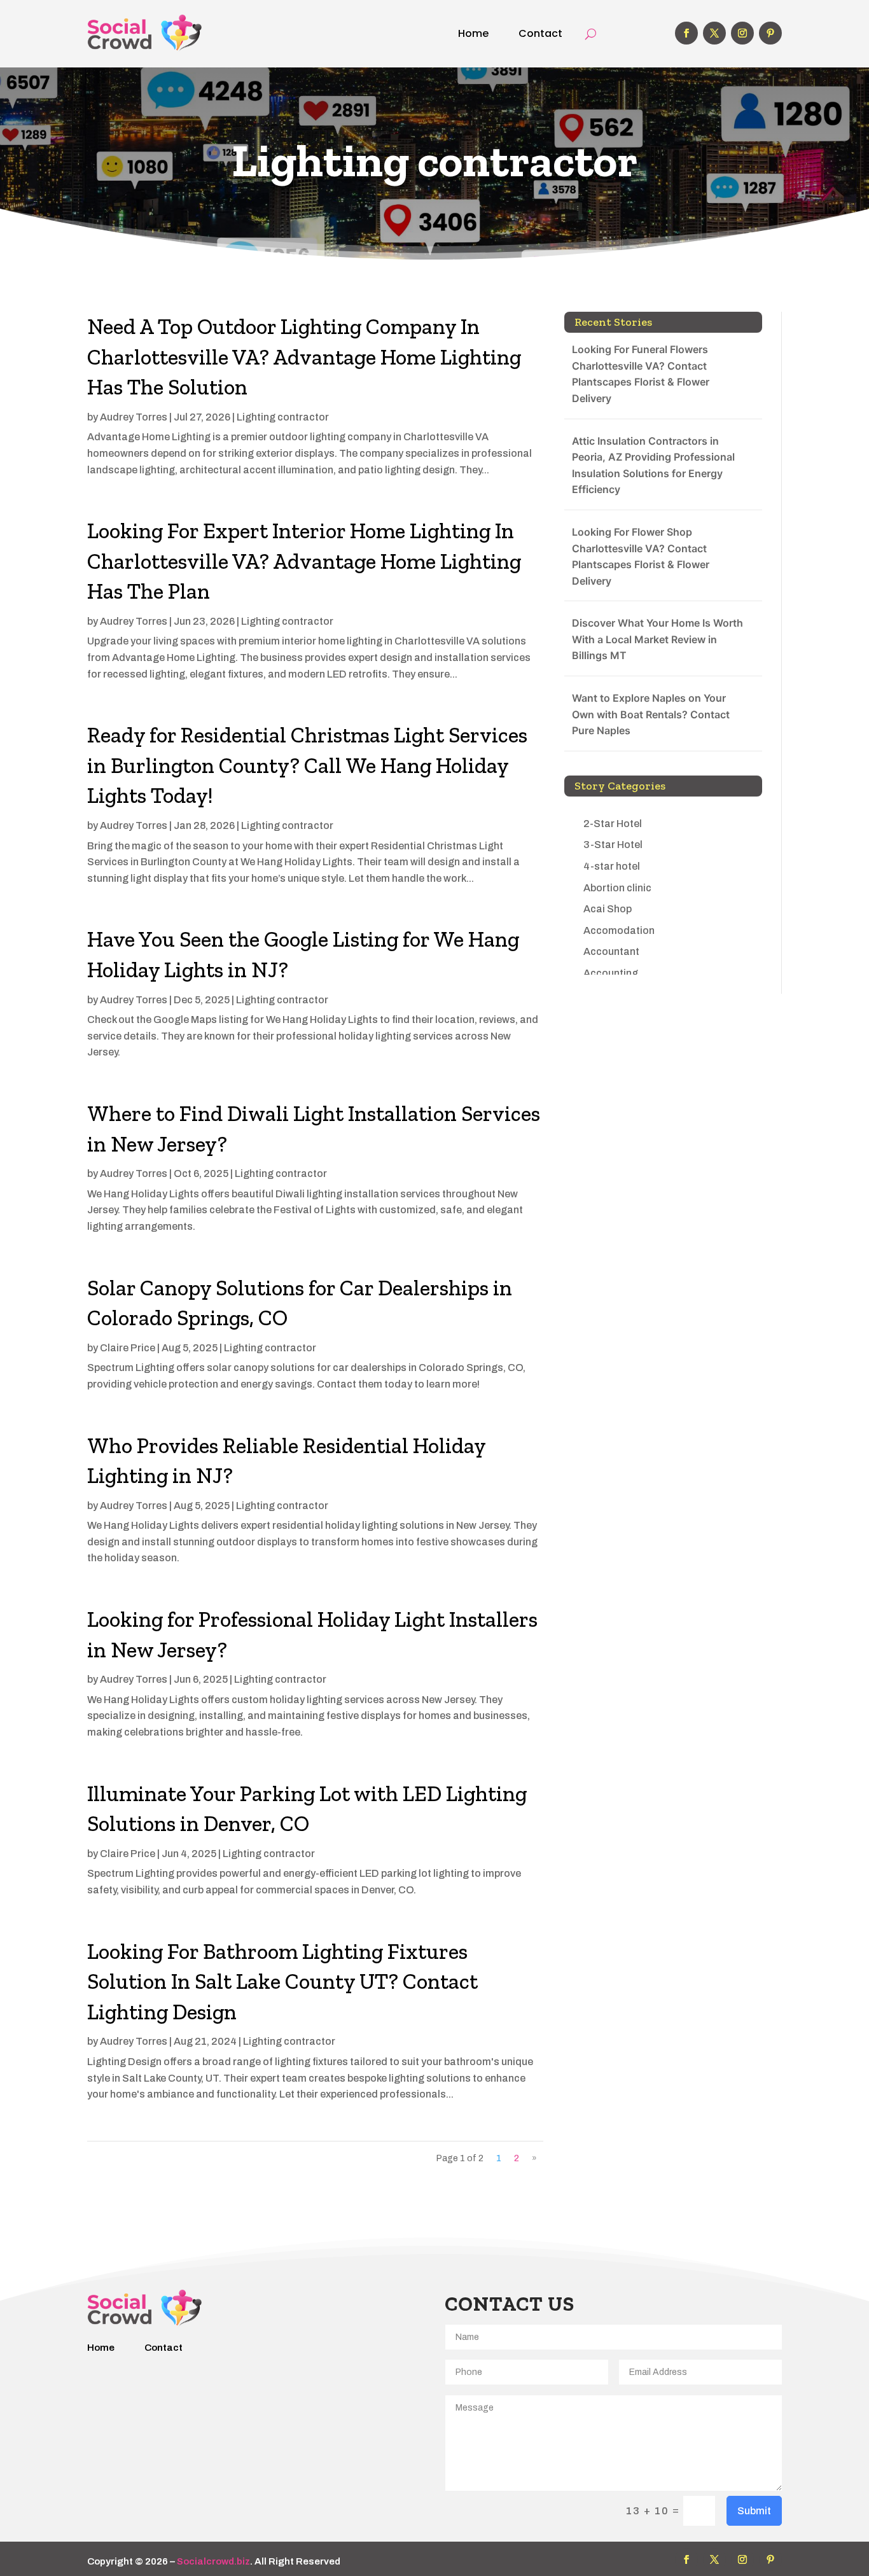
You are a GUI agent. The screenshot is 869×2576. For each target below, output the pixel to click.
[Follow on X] (714, 33)
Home (473, 33)
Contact (540, 33)
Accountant (611, 951)
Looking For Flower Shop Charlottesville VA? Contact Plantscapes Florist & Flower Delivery (641, 556)
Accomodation (619, 930)
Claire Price (128, 1348)
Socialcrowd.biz (213, 2561)
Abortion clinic (617, 888)
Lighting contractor (283, 417)
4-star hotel (612, 866)
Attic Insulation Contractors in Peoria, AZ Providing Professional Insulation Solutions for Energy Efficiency (653, 465)
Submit (754, 2511)
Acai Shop (608, 909)
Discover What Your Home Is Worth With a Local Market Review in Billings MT (657, 639)
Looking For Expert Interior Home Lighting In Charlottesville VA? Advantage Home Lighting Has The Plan (304, 561)
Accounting (611, 973)
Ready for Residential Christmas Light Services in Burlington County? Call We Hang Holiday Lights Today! (307, 765)
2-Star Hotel (613, 824)
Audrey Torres (134, 417)
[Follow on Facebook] (686, 33)
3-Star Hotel (613, 845)
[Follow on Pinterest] (770, 33)
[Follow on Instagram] (742, 33)
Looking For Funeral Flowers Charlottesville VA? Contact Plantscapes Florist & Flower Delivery (641, 374)
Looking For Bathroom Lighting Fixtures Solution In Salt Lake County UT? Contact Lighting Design (282, 1982)
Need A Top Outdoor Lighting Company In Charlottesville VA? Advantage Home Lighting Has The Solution (304, 357)
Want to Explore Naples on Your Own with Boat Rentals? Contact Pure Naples (651, 714)
